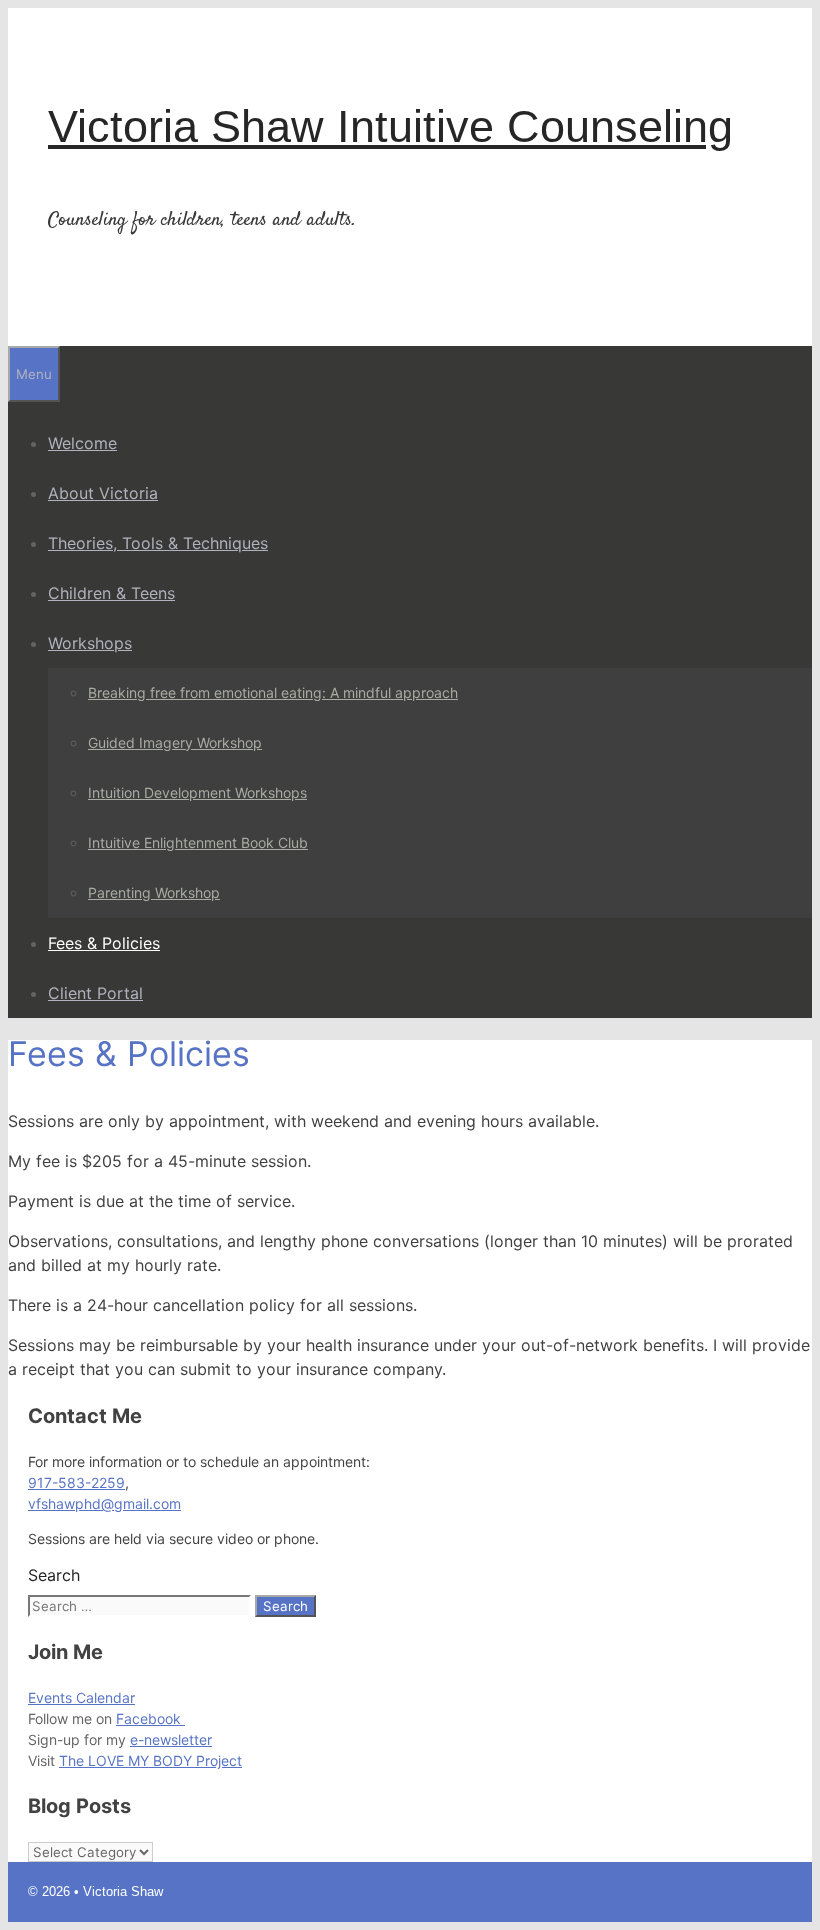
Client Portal (95, 993)
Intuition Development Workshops (197, 792)
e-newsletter (171, 1739)
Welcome (82, 443)
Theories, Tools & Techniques (158, 543)
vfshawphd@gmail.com (104, 1503)
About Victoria (103, 493)
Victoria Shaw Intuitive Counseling (390, 126)
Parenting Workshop (154, 892)
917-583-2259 (76, 1482)
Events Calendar (81, 1697)
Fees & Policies (104, 943)
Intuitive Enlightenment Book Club (198, 842)
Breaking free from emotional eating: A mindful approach (273, 692)
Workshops (90, 643)
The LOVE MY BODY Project (150, 1760)
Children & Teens (111, 593)
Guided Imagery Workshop (175, 742)
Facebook (150, 1718)
